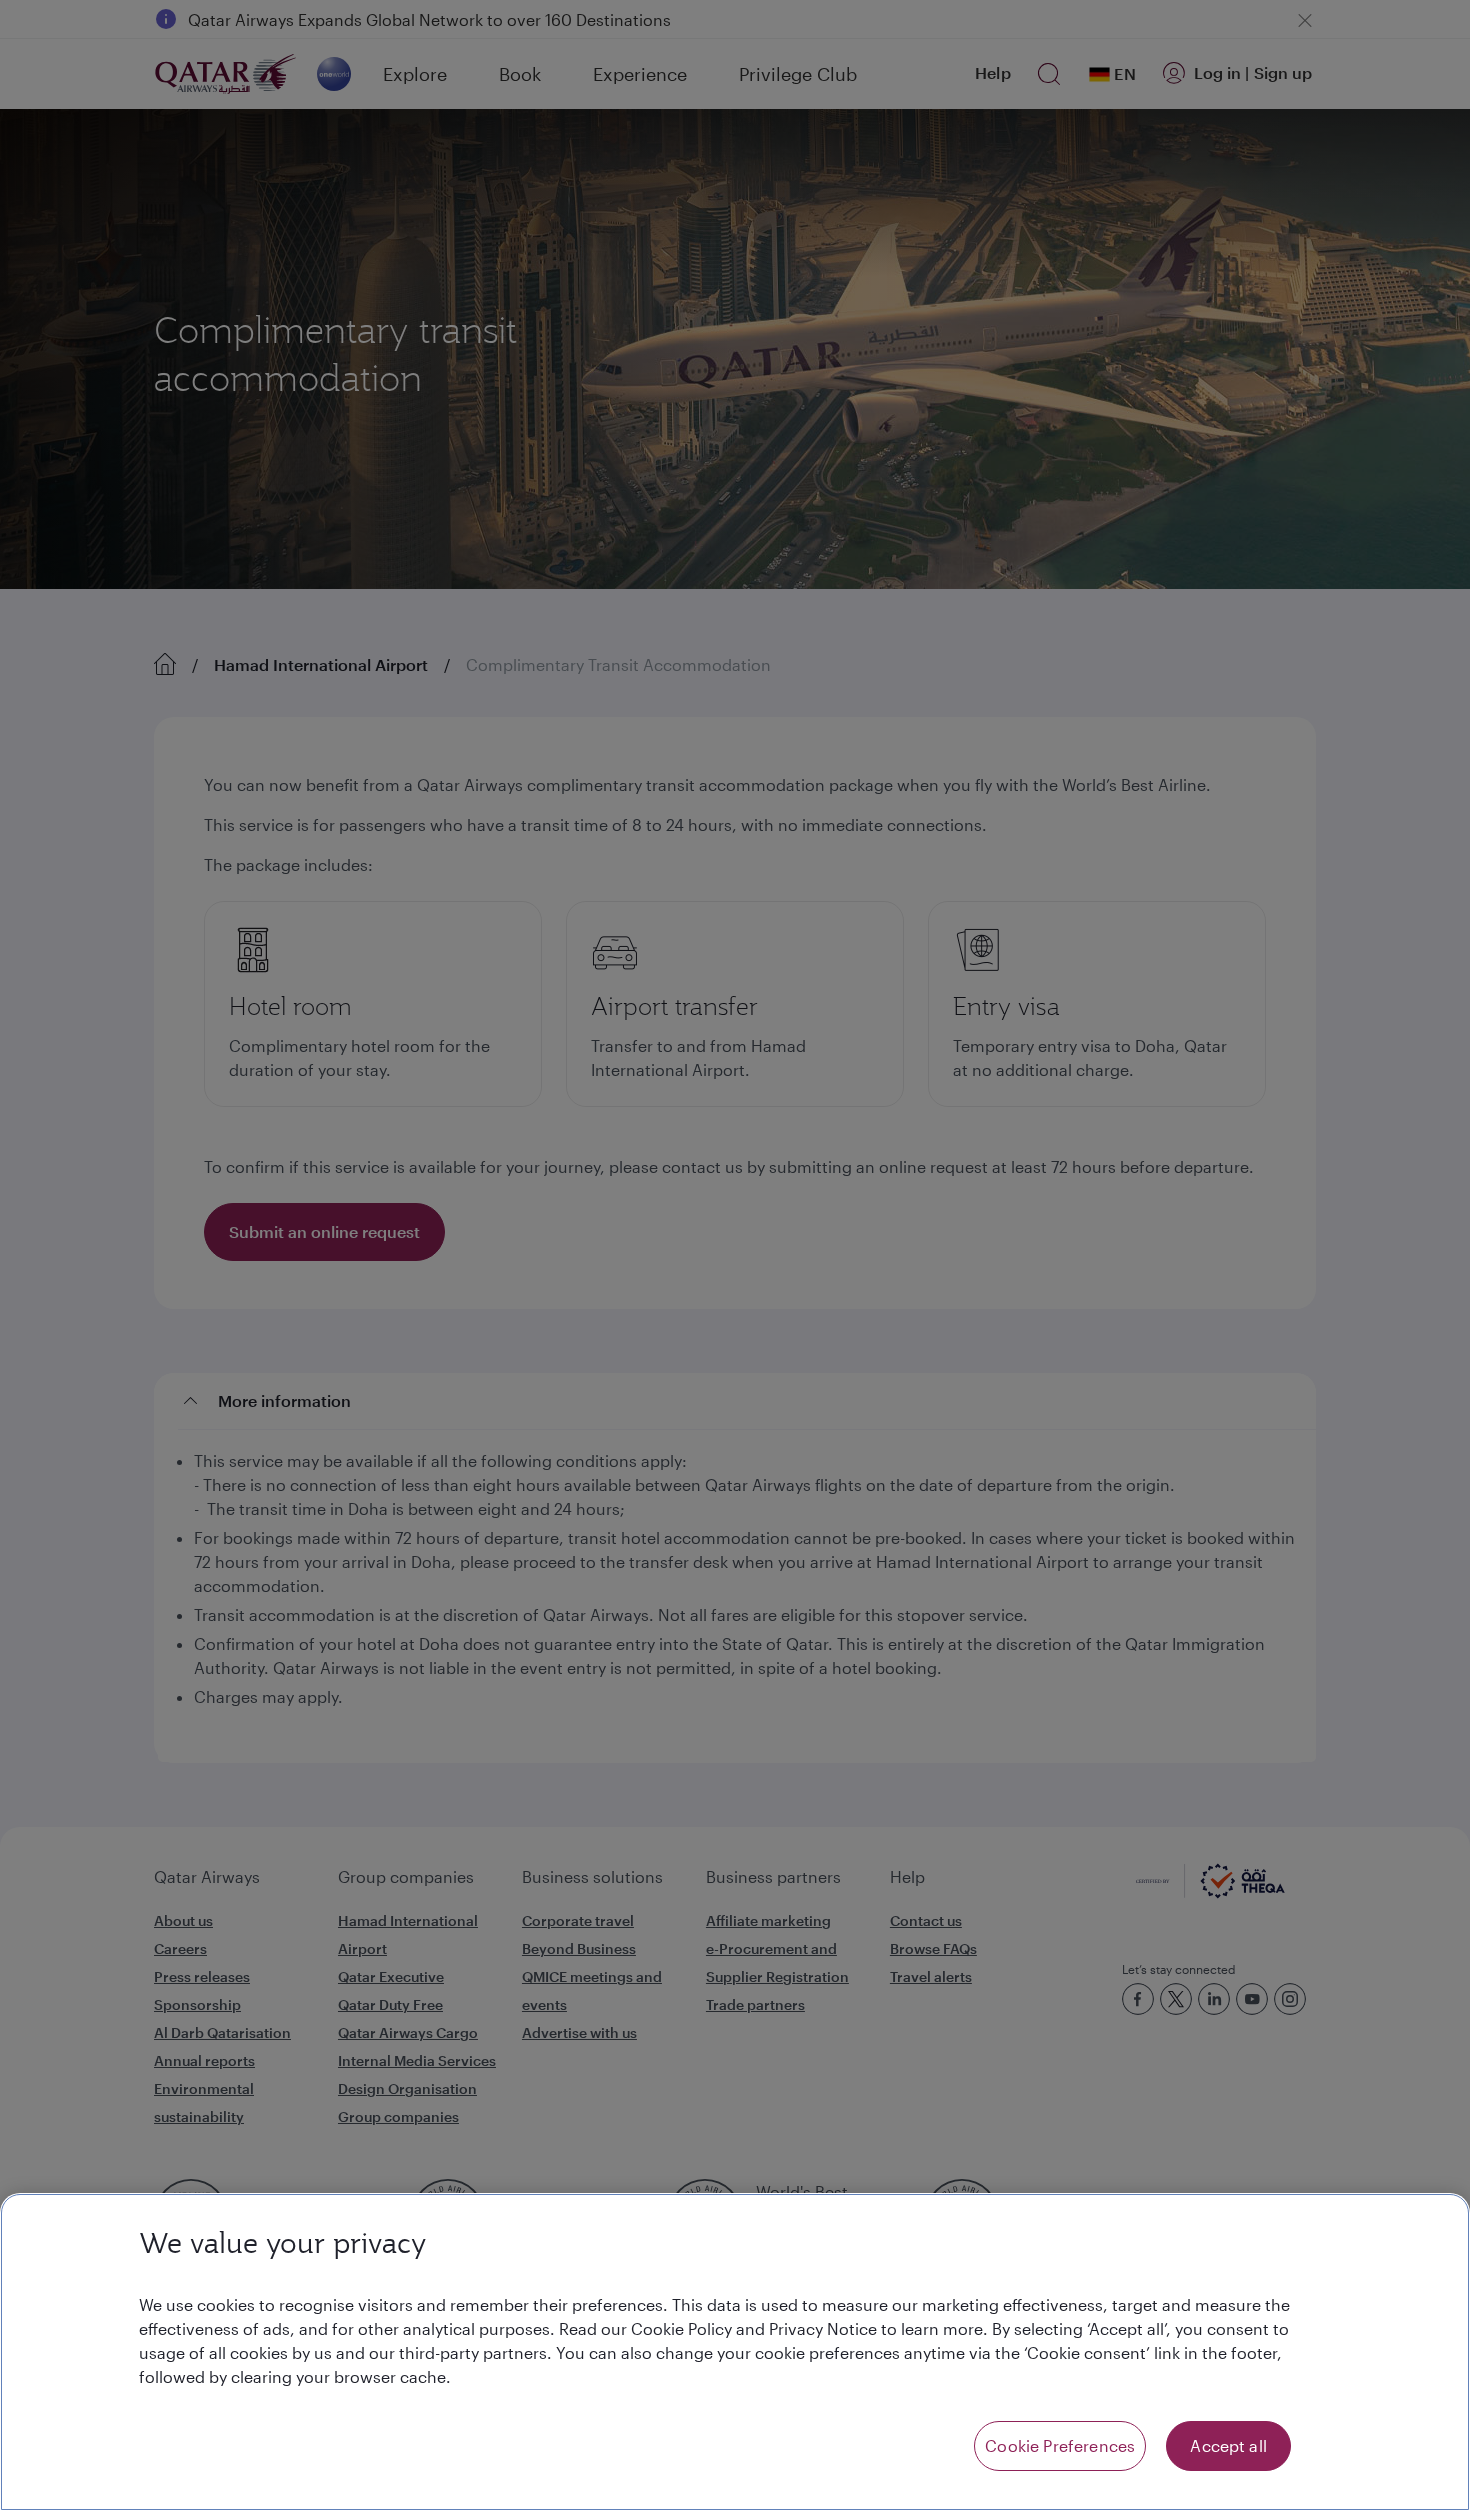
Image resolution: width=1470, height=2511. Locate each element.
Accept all (1228, 2445)
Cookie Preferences (1060, 2445)
